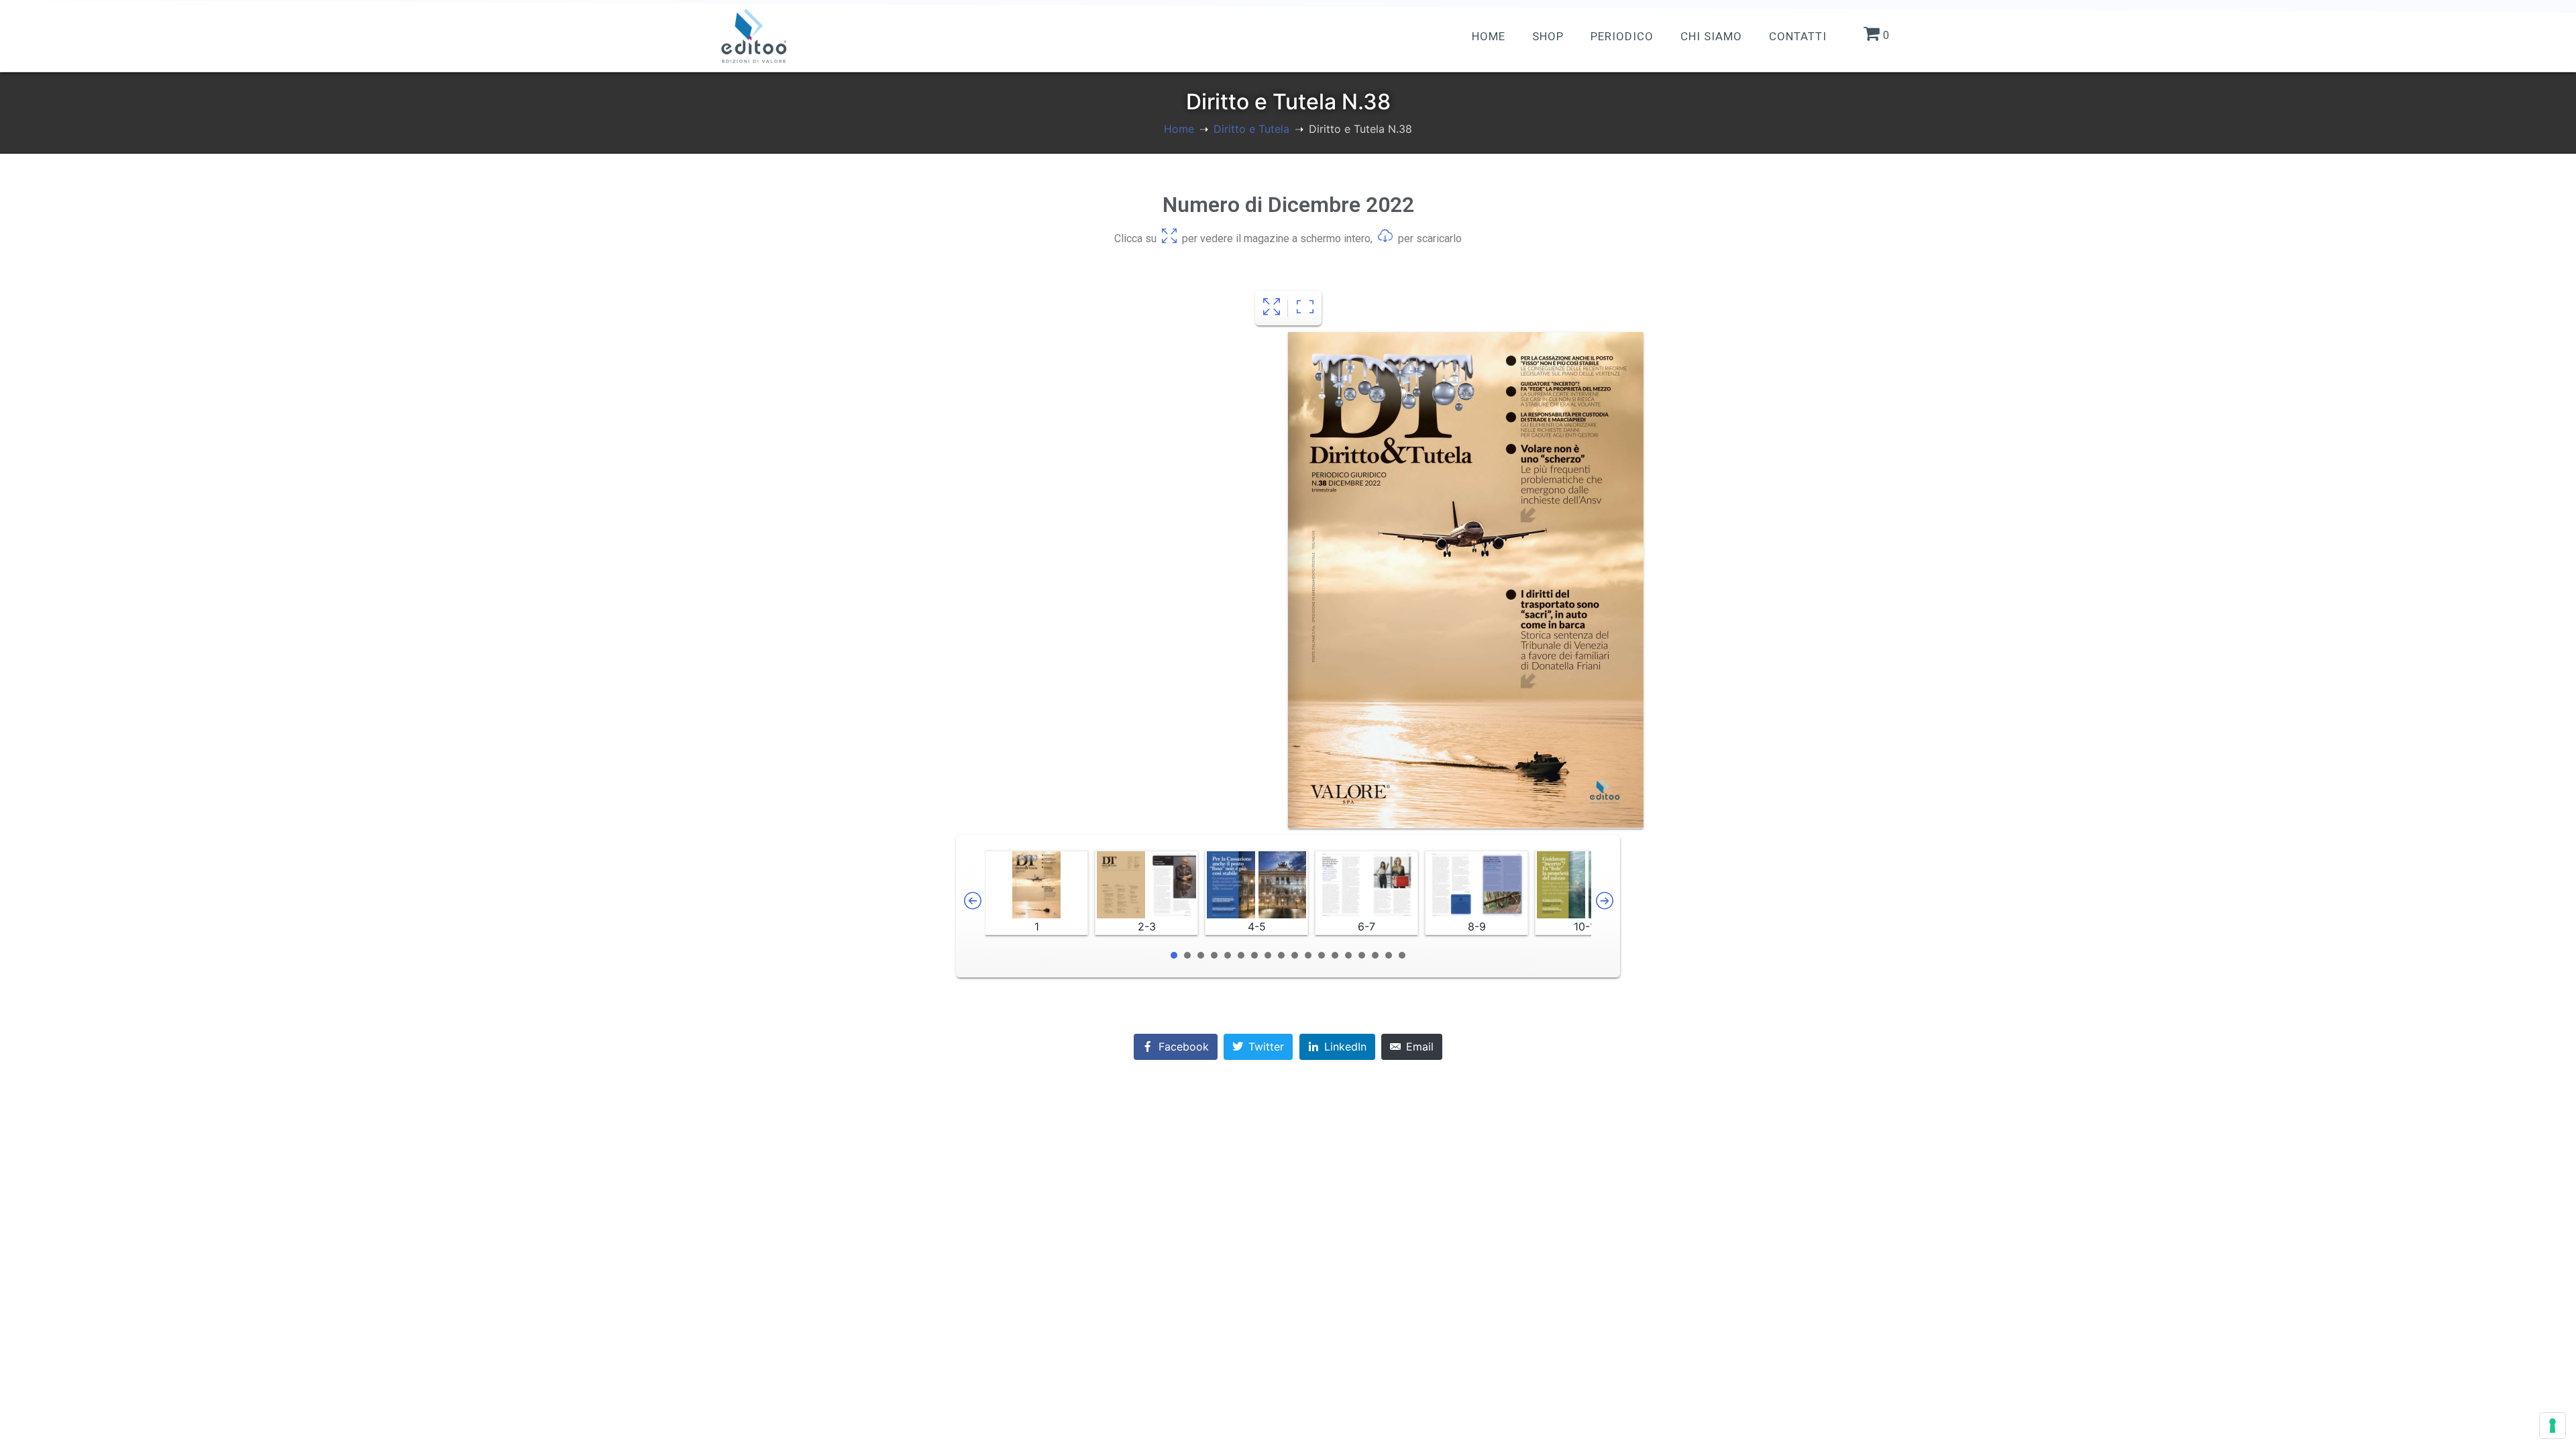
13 (1335, 955)
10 (1295, 955)
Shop (1548, 36)
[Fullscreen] (1272, 308)
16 (1375, 955)
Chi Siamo (1711, 36)
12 (1322, 955)
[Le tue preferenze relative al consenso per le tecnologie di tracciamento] (2553, 1426)
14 (1348, 955)
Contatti (1798, 36)
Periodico (1622, 36)
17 (1389, 955)
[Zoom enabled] (1305, 308)
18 (1402, 955)
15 (1362, 955)
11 (1308, 955)
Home (1489, 36)
